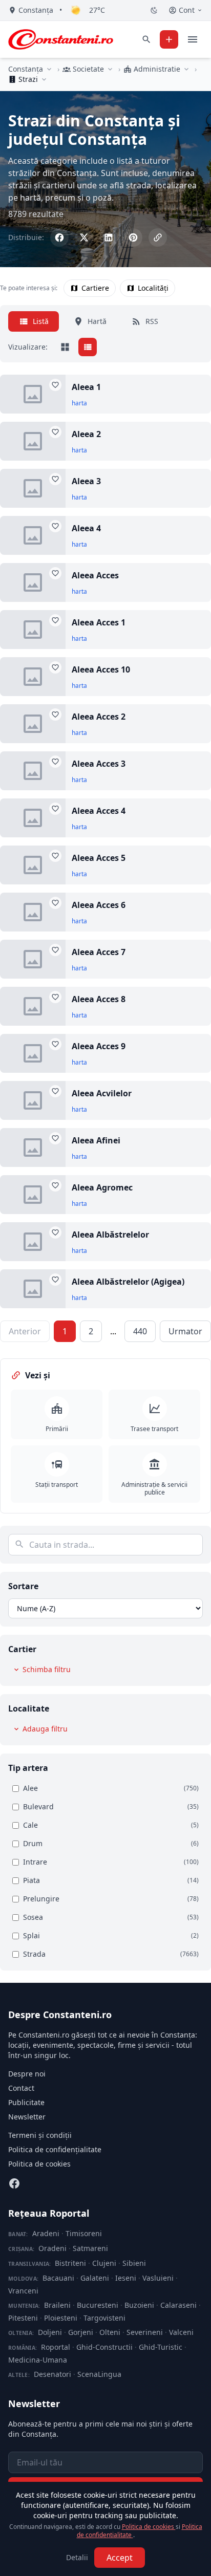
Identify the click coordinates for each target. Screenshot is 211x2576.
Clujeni (104, 2263)
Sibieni (134, 2263)
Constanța (26, 69)
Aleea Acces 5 (99, 858)
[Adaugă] (169, 39)
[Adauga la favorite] (55, 385)
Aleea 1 (86, 387)
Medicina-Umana (38, 2360)
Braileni (57, 2305)
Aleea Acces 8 (99, 999)
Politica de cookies (39, 2164)
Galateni (95, 2278)
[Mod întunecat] (154, 10)
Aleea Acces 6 (99, 905)
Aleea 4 (86, 528)
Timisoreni (84, 2233)
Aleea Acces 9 (99, 1046)
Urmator (185, 1331)
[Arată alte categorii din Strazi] (44, 79)
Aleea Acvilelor (102, 1093)
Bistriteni (70, 2263)
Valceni (181, 2332)
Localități (153, 288)
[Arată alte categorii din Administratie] (186, 69)
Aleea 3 (86, 481)
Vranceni (23, 2291)
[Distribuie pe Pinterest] (133, 237)
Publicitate (26, 2102)
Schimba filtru (47, 1669)
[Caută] (146, 39)
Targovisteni (104, 2318)
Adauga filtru (45, 1729)
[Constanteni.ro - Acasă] (61, 39)
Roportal (56, 2347)
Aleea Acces (95, 575)
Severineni (145, 2332)
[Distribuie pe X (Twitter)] (84, 237)
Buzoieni (139, 2305)
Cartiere (95, 288)
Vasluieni (158, 2278)
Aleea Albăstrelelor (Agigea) (128, 1282)
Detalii (77, 2557)
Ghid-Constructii (104, 2347)
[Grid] (65, 347)
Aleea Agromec (102, 1187)
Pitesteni (23, 2318)
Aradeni (46, 2233)
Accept (120, 2558)
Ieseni (126, 2278)
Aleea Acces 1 (99, 622)
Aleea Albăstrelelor (110, 1235)
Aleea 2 (86, 434)
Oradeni (52, 2248)
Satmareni (90, 2248)
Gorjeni (81, 2332)
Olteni (110, 2332)
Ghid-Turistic (161, 2347)
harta (79, 403)
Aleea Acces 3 (99, 764)
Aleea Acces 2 (99, 717)
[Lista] (88, 347)
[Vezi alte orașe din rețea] (49, 69)
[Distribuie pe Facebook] (59, 237)
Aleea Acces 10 (101, 669)
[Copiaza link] (158, 237)
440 (140, 1331)
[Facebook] (14, 2183)
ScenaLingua (99, 2374)
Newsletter (27, 2117)
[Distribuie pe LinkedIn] (109, 237)
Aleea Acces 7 (99, 952)
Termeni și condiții (40, 2135)
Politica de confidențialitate (55, 2149)
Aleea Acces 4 (99, 811)
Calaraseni (178, 2305)
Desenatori (52, 2374)
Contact (21, 2088)
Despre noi (27, 2074)
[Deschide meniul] (193, 39)
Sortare (23, 1586)
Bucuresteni (98, 2305)
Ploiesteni (61, 2318)
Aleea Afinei (96, 1140)
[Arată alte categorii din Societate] (110, 69)
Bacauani (58, 2278)
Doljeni (50, 2332)
